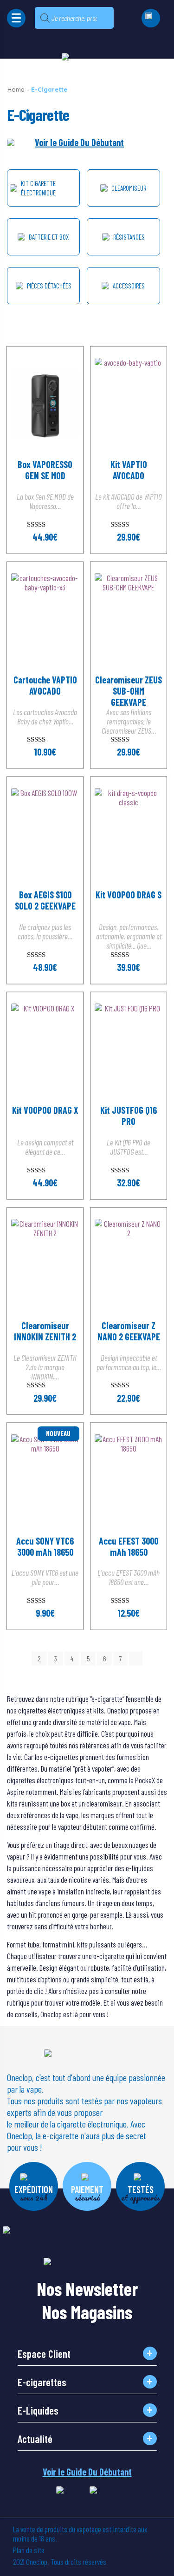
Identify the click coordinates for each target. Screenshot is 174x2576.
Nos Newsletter (87, 2285)
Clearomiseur (129, 188)
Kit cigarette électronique (38, 188)
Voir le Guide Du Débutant (79, 142)
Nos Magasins (87, 2308)
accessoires (129, 286)
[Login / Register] (151, 18)
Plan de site (29, 2550)
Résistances (129, 237)
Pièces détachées (49, 286)
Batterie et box (49, 237)
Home (16, 90)
